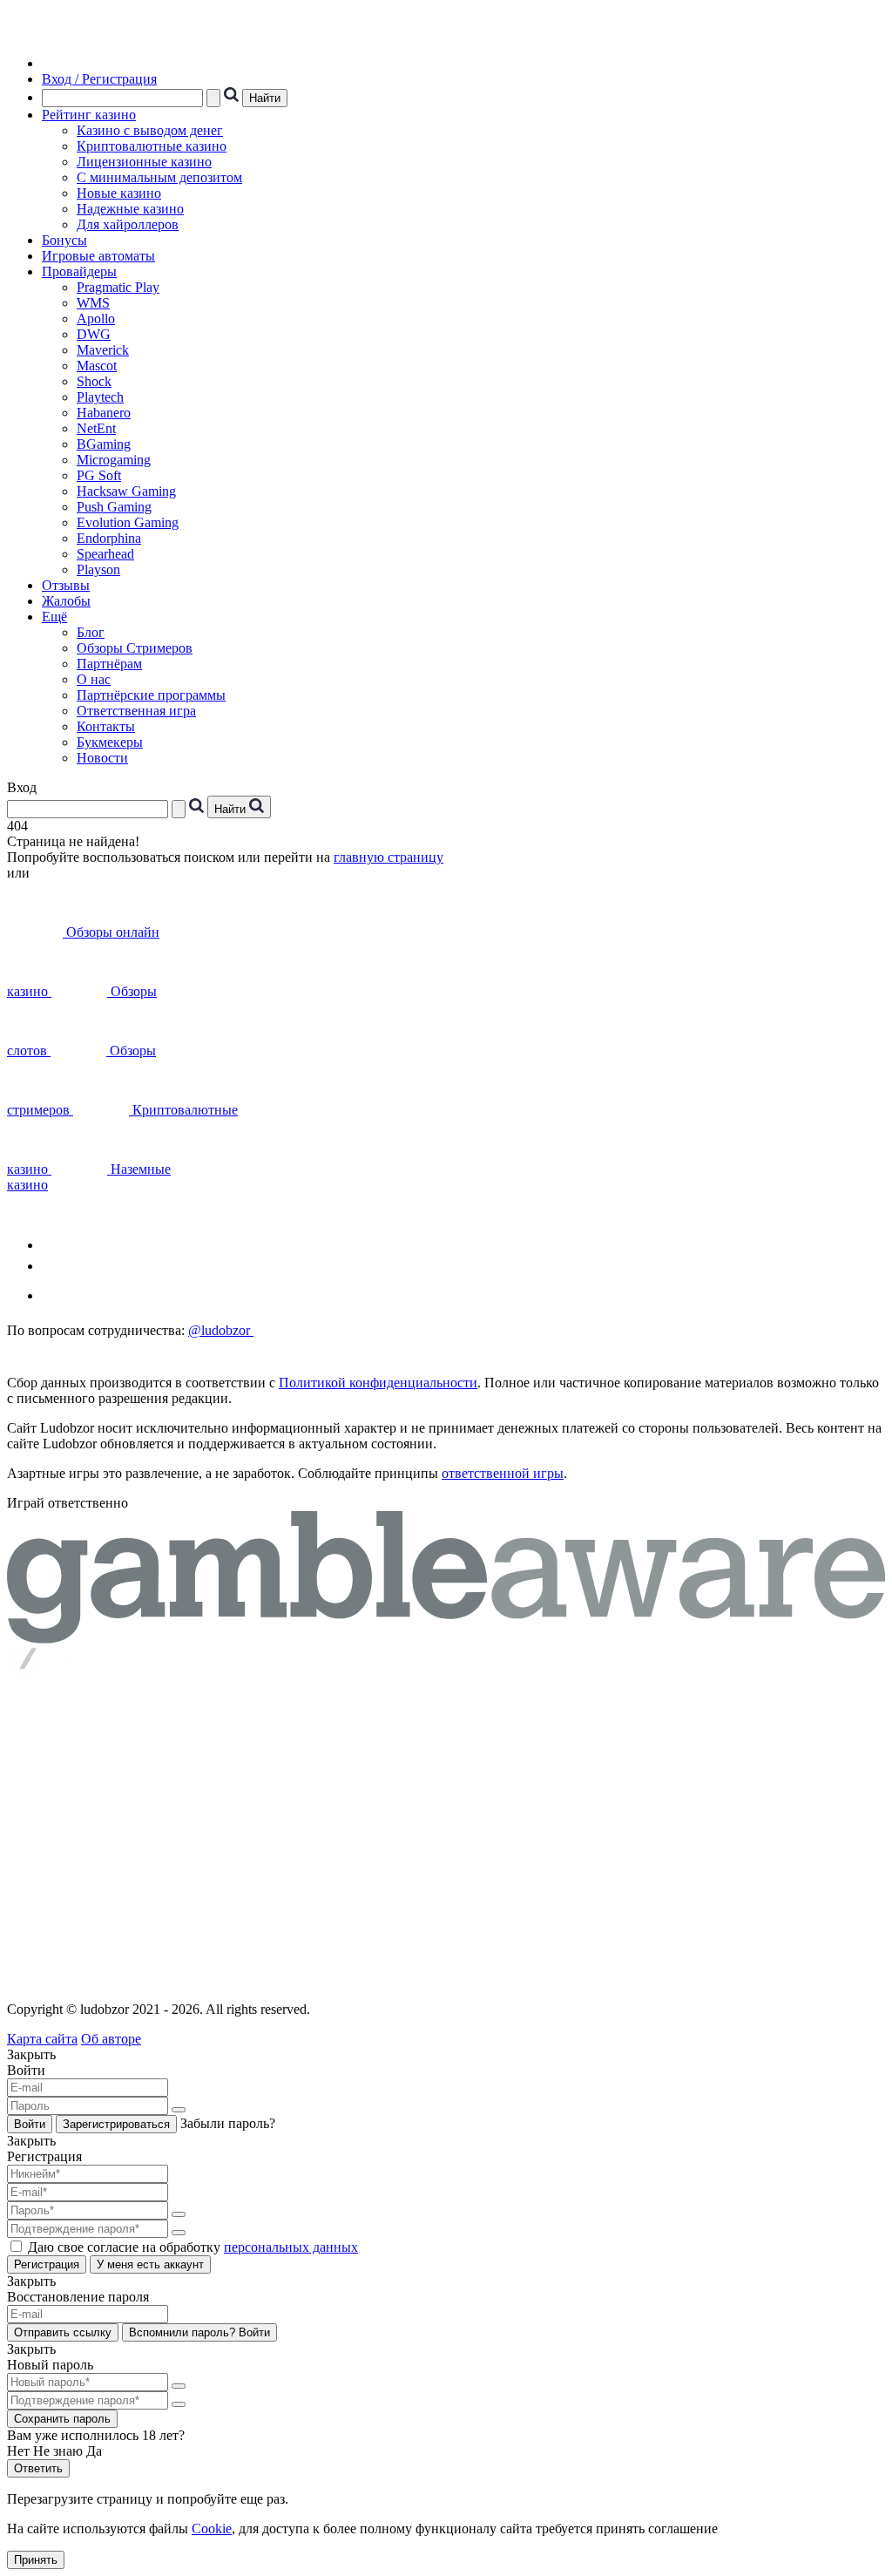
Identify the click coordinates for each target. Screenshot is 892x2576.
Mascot (97, 366)
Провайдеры (79, 271)
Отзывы (66, 585)
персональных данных (291, 2247)
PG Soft (99, 475)
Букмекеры (110, 742)
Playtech (100, 397)
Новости (102, 758)
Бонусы (64, 240)
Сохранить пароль (62, 2419)
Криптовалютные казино (152, 146)
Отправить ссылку (63, 2332)
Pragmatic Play (118, 287)
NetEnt (96, 428)
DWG (94, 334)
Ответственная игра (136, 711)
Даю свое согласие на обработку (193, 2247)
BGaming (104, 444)
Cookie (212, 2529)
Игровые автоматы (98, 256)
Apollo (96, 319)
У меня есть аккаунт (150, 2264)
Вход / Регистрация (99, 79)
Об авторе (111, 2039)
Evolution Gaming (128, 522)
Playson (98, 569)
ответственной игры (503, 1473)
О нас (94, 679)
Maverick (103, 350)
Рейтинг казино (89, 115)
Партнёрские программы (151, 695)
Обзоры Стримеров (135, 648)
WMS (93, 303)
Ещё (54, 617)
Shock (94, 381)
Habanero (104, 413)
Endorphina (109, 538)
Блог (91, 632)
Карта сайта (42, 2039)
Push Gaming (114, 507)
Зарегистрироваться (116, 2124)
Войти (30, 2124)
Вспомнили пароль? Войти (199, 2332)
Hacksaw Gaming (126, 491)
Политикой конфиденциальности (378, 1383)
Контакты (106, 726)
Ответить (38, 2468)
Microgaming (114, 460)
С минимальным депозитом (159, 177)
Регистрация (47, 2264)
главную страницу (389, 857)
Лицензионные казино (144, 162)
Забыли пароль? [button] (228, 2123)
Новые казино (119, 193)
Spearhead (105, 554)
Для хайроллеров (128, 224)
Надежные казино (130, 209)
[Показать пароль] (179, 2110)
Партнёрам (109, 664)
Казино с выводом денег (150, 130)
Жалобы (66, 601)
